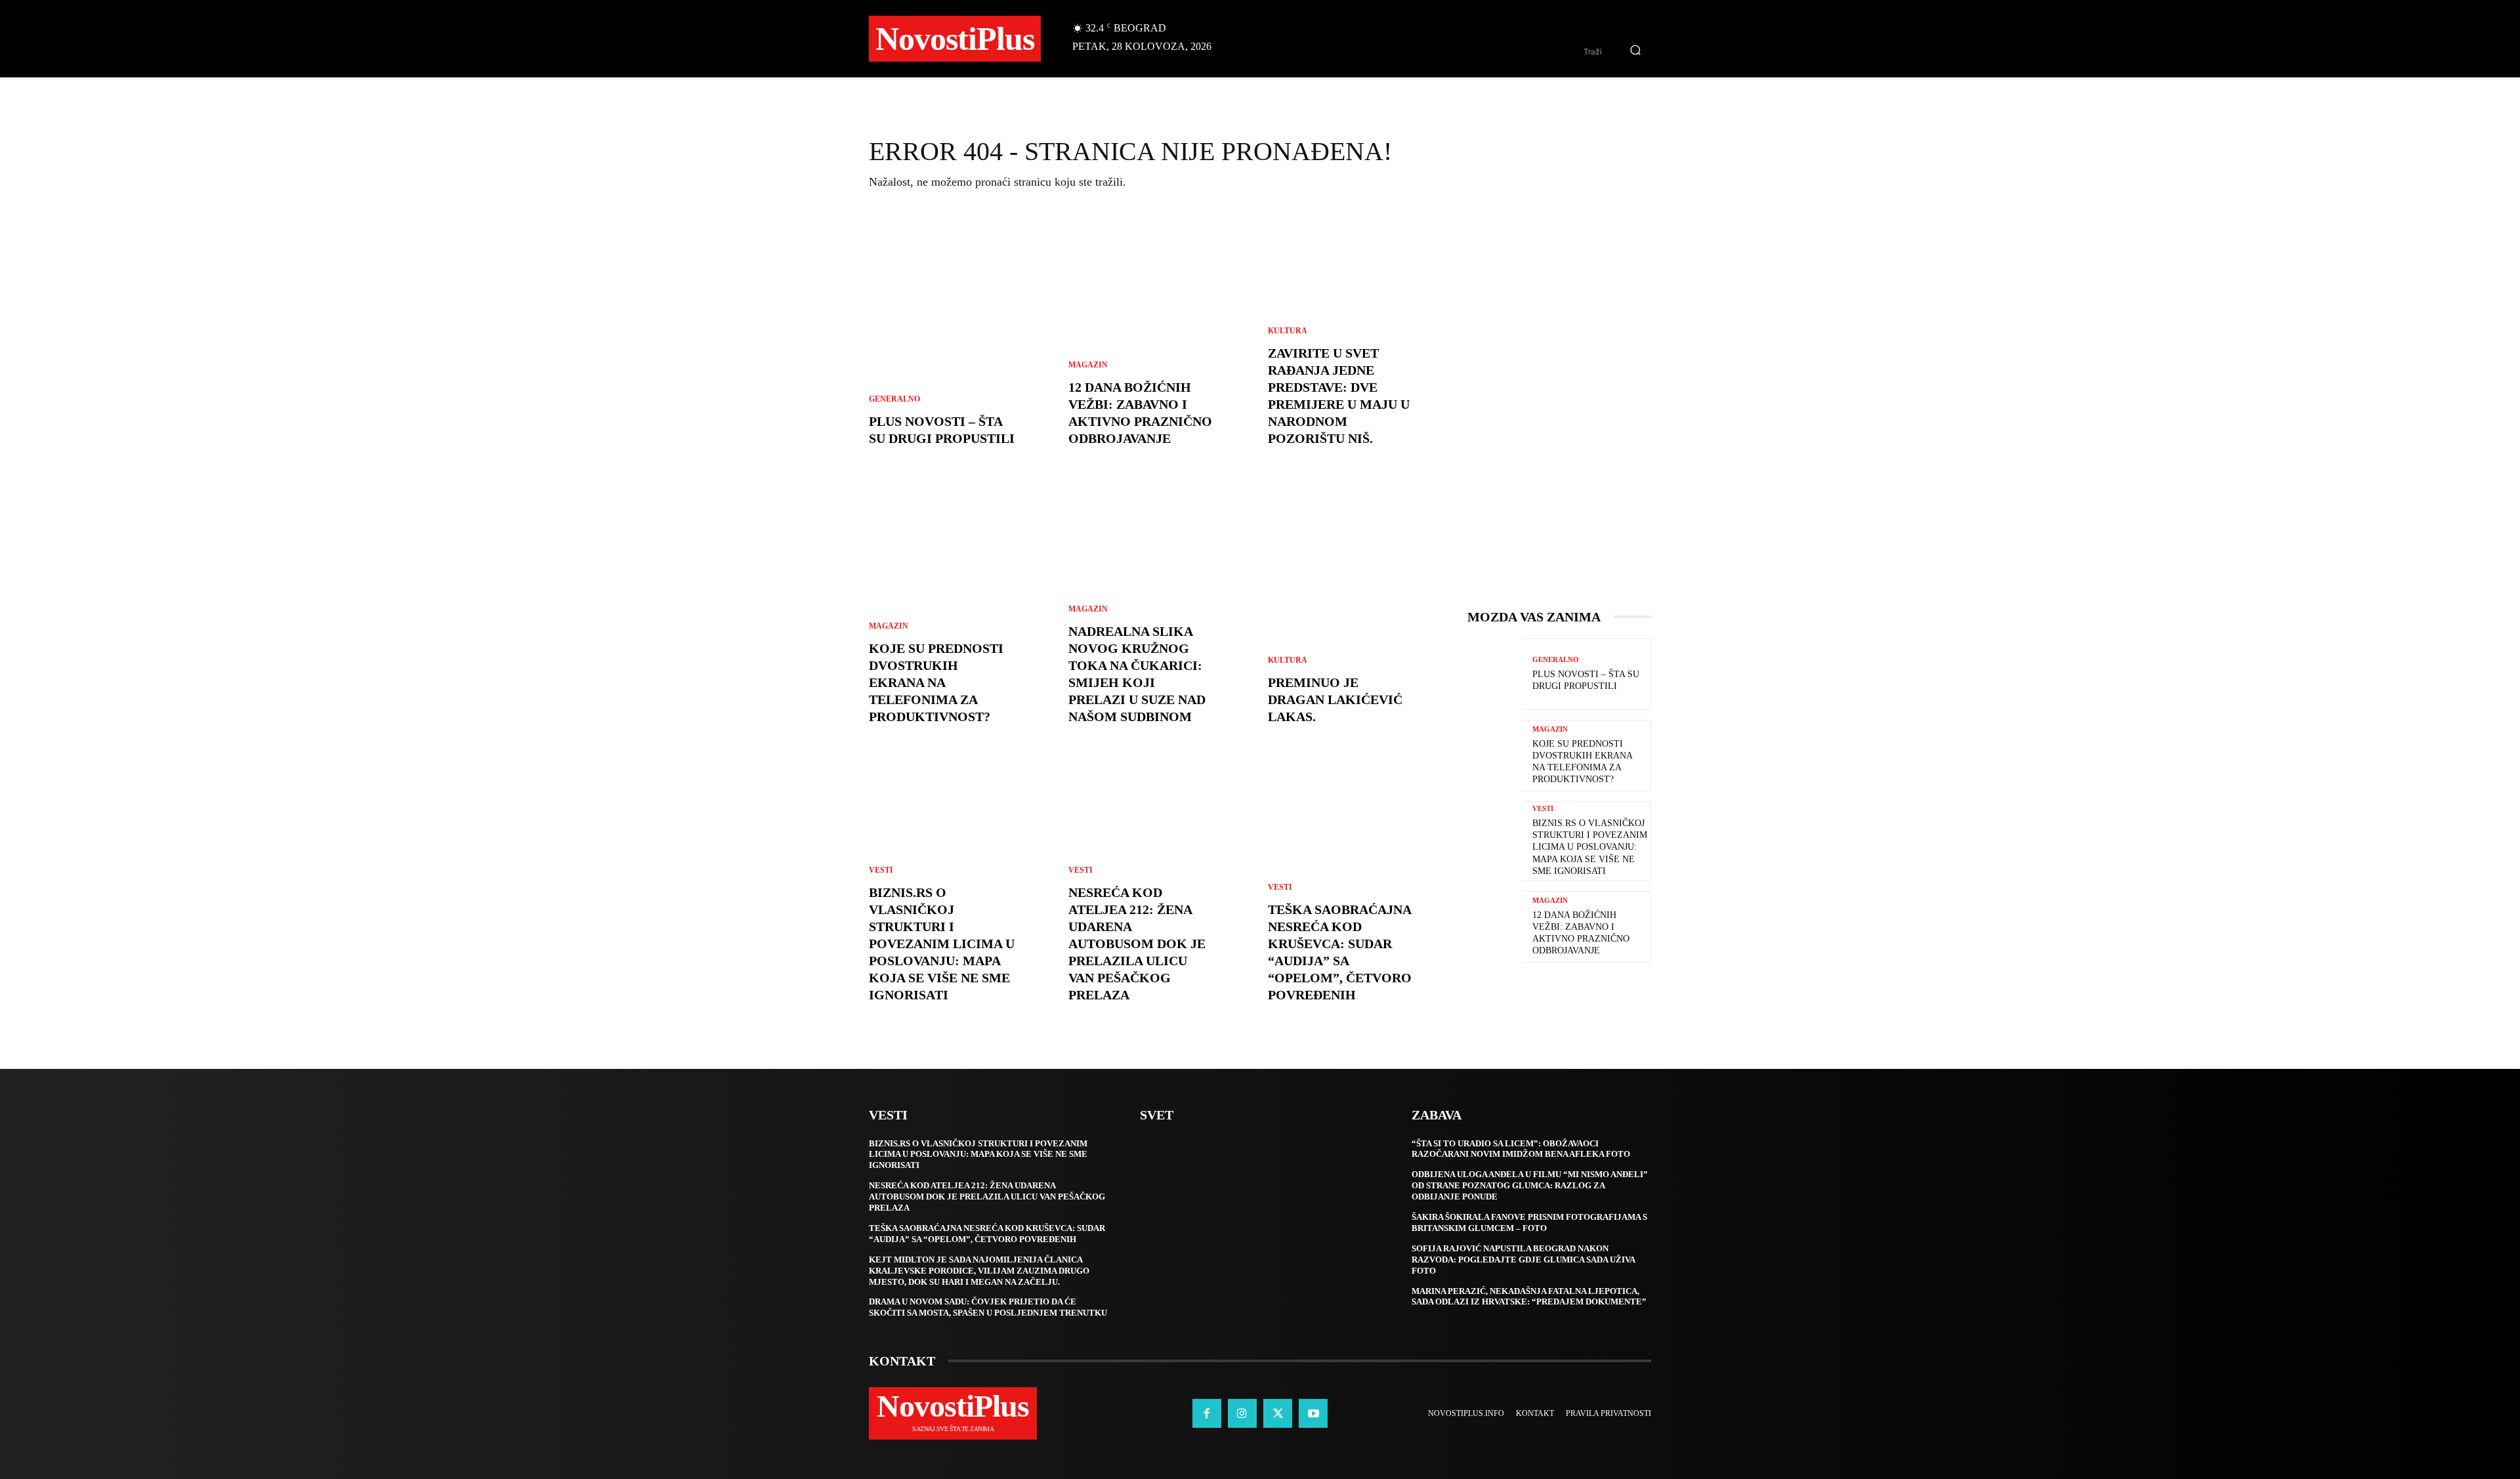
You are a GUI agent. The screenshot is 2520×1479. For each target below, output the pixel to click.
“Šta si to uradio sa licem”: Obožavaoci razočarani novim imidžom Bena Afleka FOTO (1521, 1149)
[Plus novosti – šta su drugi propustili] (961, 342)
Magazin (889, 626)
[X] (1278, 1413)
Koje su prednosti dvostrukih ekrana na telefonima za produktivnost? (936, 682)
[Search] (1635, 51)
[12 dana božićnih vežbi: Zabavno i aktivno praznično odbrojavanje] (1160, 342)
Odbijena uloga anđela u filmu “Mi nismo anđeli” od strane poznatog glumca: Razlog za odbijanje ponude (1530, 1185)
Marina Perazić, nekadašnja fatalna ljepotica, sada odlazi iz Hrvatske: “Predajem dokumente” (1529, 1297)
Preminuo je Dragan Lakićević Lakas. (1335, 699)
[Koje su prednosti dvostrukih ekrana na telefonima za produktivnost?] (1495, 756)
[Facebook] (1207, 1413)
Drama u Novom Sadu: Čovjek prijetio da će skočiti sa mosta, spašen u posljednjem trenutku (988, 1307)
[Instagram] (1242, 1413)
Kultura (1288, 331)
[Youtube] (1313, 1413)
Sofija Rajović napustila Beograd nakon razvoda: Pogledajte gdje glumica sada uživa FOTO (1523, 1260)
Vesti (881, 870)
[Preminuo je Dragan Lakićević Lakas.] (1360, 620)
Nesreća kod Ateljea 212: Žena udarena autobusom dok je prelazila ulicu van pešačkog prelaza (1137, 944)
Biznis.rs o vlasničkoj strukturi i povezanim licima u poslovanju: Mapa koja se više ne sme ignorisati (942, 944)
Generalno (894, 399)
